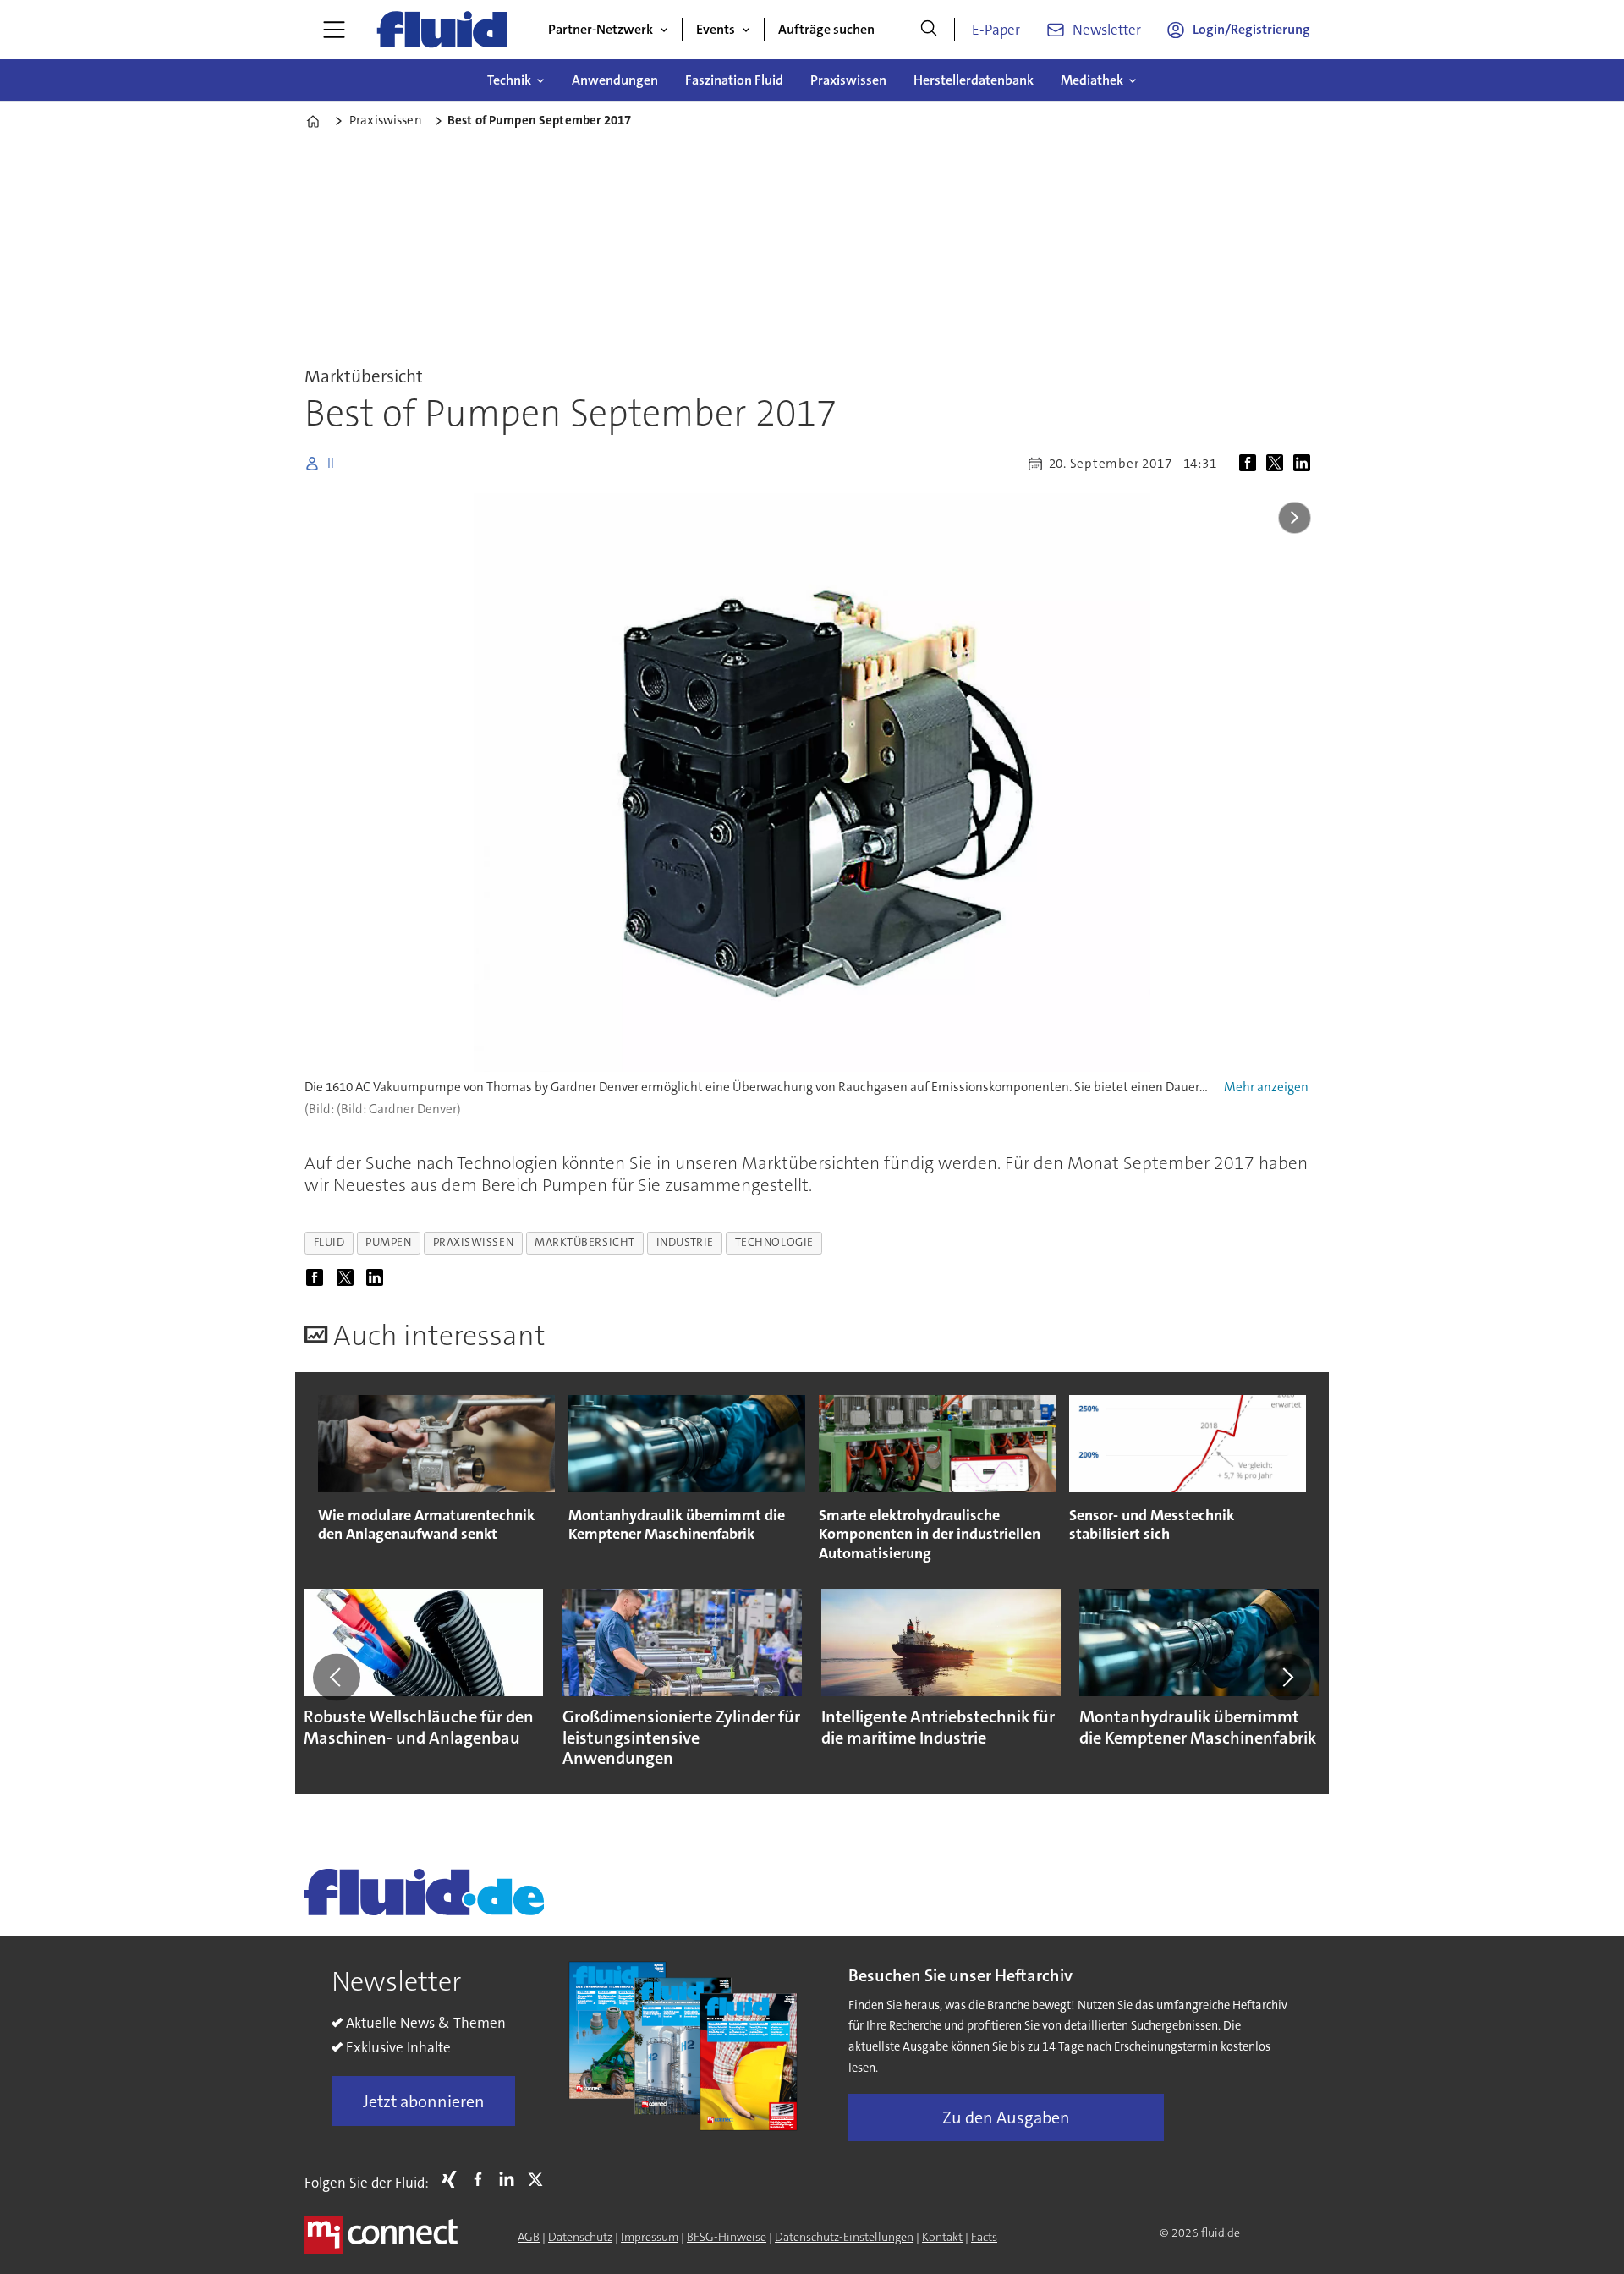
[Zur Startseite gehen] (442, 30)
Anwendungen (615, 80)
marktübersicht (585, 1242)
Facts (984, 2237)
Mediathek (1092, 80)
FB (482, 2179)
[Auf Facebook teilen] (1251, 464)
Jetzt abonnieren (424, 2101)
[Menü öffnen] (334, 30)
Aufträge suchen (826, 29)
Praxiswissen (848, 80)
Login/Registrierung (1251, 29)
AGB (529, 2237)
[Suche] (929, 30)
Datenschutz (580, 2237)
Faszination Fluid (734, 80)
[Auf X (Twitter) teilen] (1278, 464)
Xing (453, 2179)
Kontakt (942, 2237)
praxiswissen (474, 1242)
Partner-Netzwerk (601, 29)
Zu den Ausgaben (1006, 2117)
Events (716, 29)
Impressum (650, 2237)
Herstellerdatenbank (974, 80)
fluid (329, 1242)
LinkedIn (511, 2179)
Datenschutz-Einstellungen (844, 2237)
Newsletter (1107, 30)
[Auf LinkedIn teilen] (1305, 464)
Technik (509, 80)
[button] (337, 1677)
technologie (774, 1242)
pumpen (388, 1242)
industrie (685, 1242)
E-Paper (996, 30)
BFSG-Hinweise (727, 2237)
